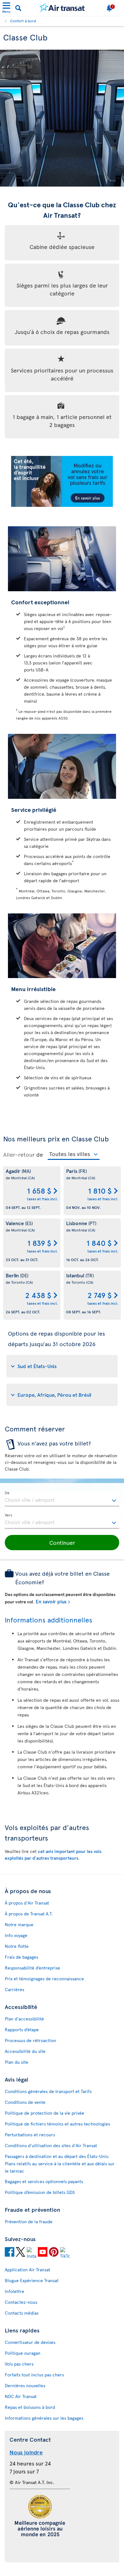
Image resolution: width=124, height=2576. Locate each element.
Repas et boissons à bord (30, 2407)
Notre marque (19, 1924)
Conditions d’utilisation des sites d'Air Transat (51, 2145)
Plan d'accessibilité (24, 2019)
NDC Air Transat (21, 2396)
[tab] (62, 1366)
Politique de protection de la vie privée (45, 2113)
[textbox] (62, 1499)
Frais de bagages (21, 1957)
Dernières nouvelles (25, 2385)
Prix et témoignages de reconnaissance (44, 1979)
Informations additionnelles (48, 1620)
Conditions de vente (25, 2102)
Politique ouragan (23, 2353)
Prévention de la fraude (29, 2221)
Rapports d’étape (22, 2030)
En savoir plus (51, 1601)
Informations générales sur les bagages (44, 2418)
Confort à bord (23, 21)
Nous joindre (26, 2452)
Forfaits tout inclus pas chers (34, 2375)
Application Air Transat (28, 2270)
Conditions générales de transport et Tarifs (48, 2091)
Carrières (14, 1989)
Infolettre (14, 2291)
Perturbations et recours (30, 2135)
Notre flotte (17, 1946)
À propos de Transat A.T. (29, 1914)
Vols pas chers (19, 2364)
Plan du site (17, 2062)
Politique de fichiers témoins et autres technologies (57, 2124)
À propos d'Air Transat (27, 1903)
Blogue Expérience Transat (32, 2280)
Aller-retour (19, 1154)
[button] (62, 1543)
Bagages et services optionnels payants (44, 2181)
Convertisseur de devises (30, 2342)
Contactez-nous (21, 2302)
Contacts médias (22, 2313)
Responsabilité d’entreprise (32, 1968)
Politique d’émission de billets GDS (40, 2192)
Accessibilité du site (25, 2051)
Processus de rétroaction (30, 2040)
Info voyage (16, 1935)
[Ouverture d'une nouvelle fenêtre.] (10, 2253)
